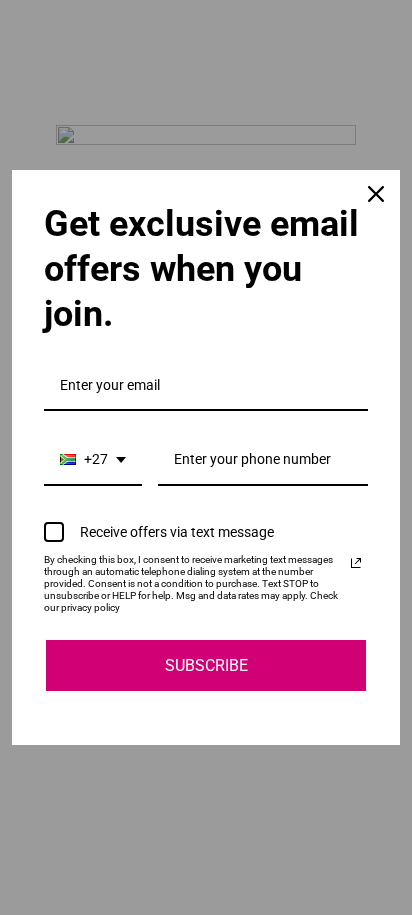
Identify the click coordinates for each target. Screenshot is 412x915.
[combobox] (93, 460)
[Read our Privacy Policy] (356, 563)
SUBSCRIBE (206, 665)
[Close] (376, 194)
